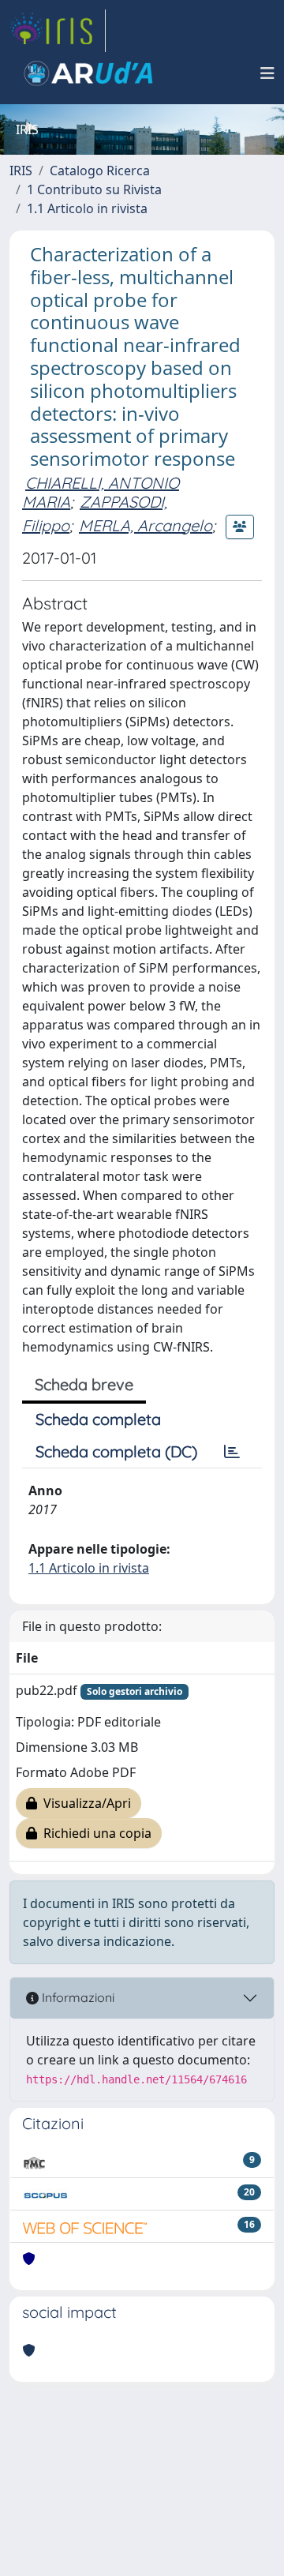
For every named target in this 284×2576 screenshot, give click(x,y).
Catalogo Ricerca (100, 171)
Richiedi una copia (94, 1833)
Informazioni (77, 1997)
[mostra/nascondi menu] (267, 73)
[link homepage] (58, 31)
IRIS (21, 171)
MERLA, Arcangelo (146, 525)
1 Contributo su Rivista (94, 189)
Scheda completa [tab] (98, 1419)
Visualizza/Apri (84, 1803)
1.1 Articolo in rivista (87, 208)
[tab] (232, 1452)
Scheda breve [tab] (84, 1384)
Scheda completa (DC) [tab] (116, 1451)
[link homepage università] (88, 73)
